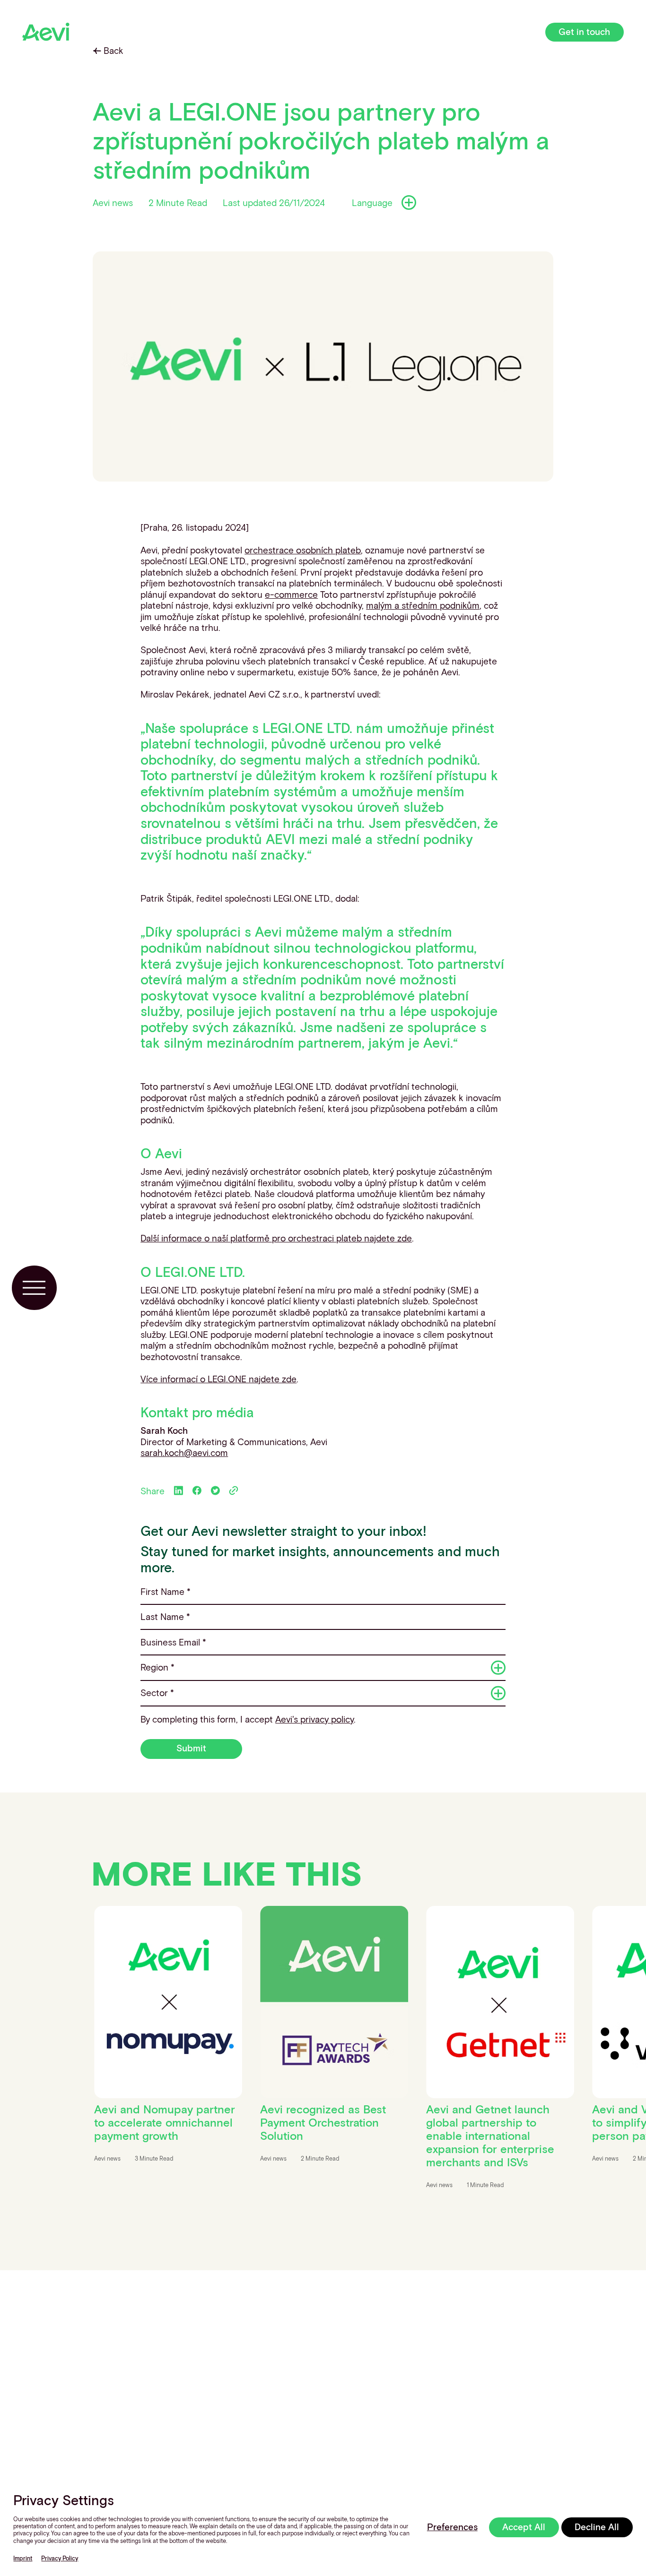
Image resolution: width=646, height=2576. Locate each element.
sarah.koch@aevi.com (184, 1452)
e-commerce (291, 594)
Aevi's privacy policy (314, 1719)
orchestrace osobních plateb (303, 550)
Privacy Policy (60, 2558)
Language (372, 202)
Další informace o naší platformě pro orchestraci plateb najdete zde (276, 1238)
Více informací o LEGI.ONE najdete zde (218, 1379)
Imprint (23, 2558)
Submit (191, 1748)
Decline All (597, 2527)
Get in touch (584, 31)
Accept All (524, 2527)
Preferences (452, 2527)
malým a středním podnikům (423, 605)
